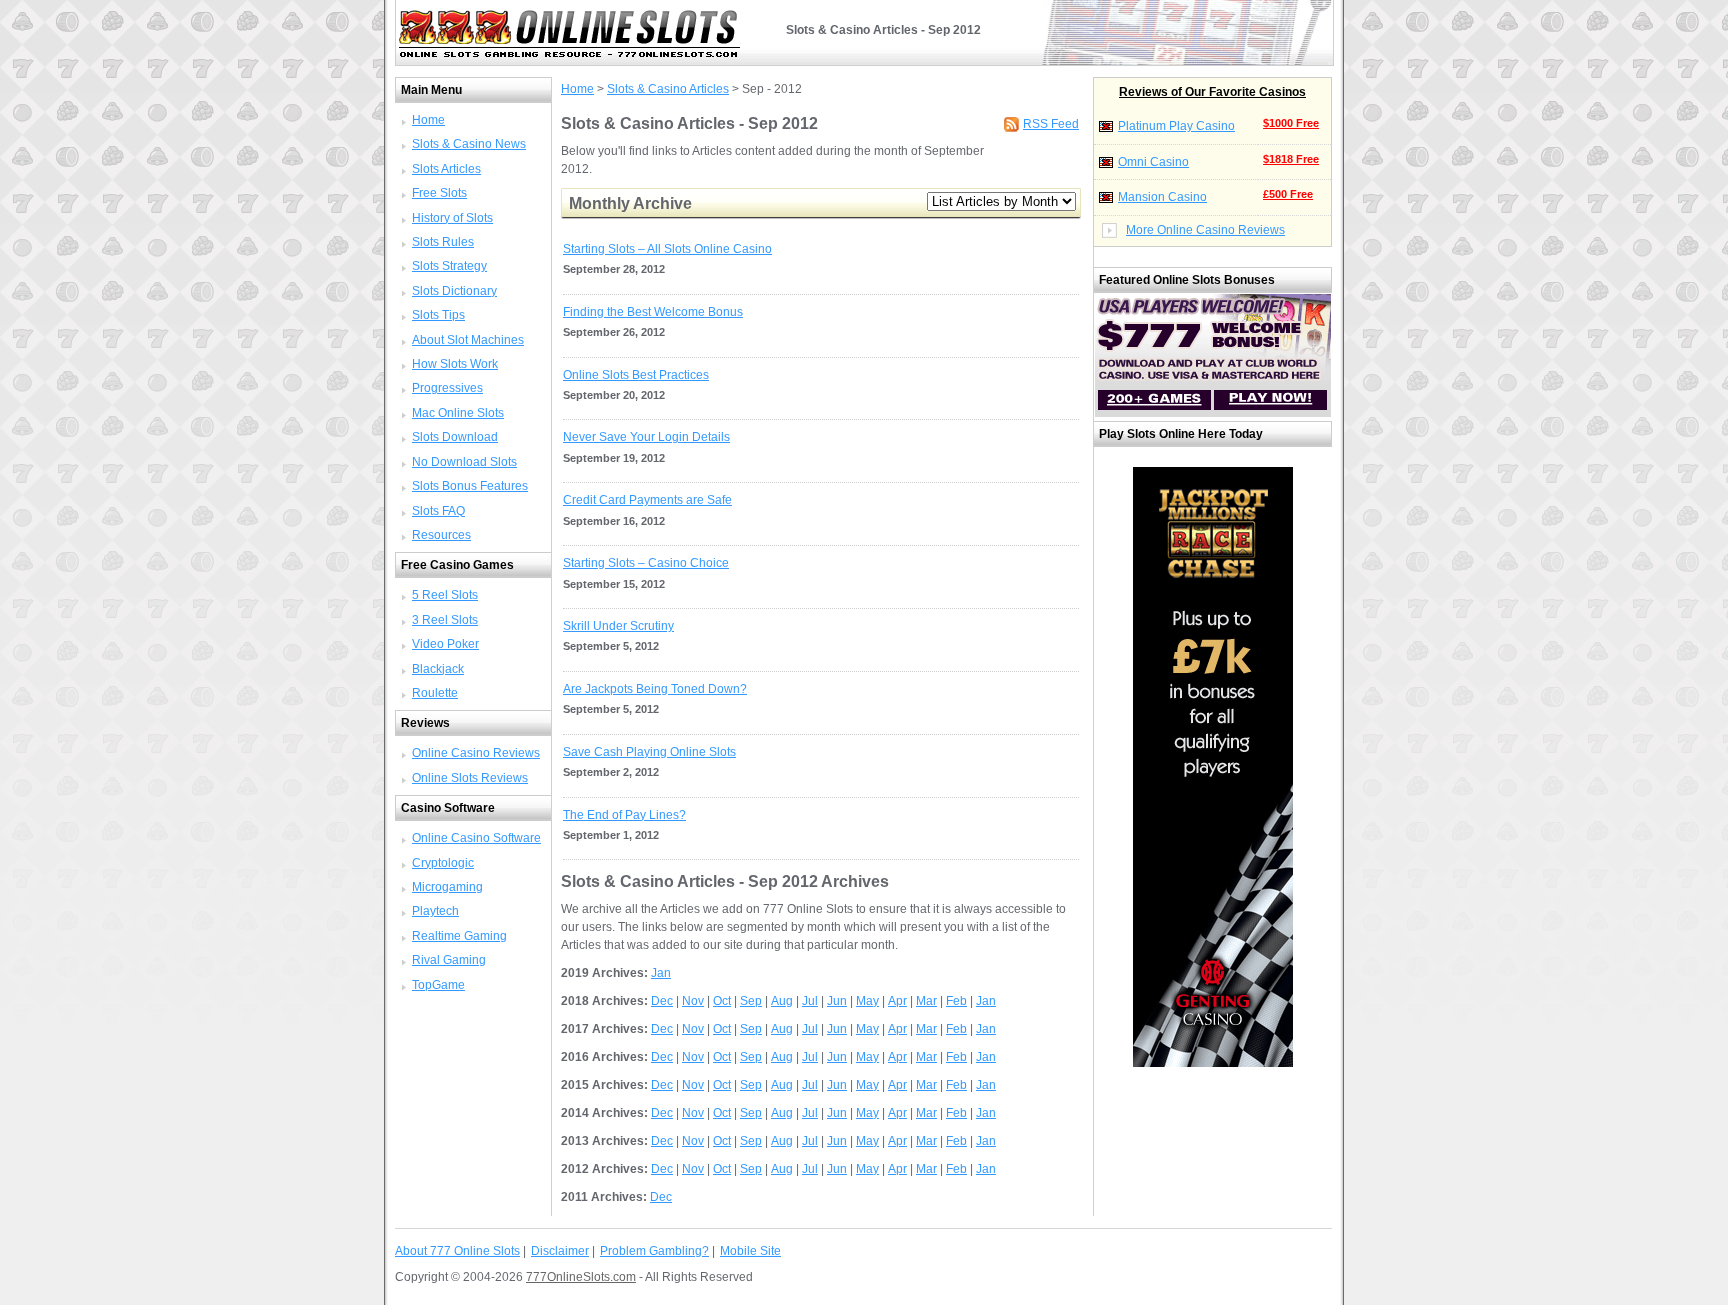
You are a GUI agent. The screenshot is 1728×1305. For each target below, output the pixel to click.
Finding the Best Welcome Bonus (653, 312)
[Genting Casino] (1213, 1063)
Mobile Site (750, 1251)
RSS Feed (1051, 124)
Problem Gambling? (654, 1251)
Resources (441, 535)
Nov (693, 1001)
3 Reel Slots (445, 620)
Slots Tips (438, 315)
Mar (926, 1001)
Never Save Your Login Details (646, 437)
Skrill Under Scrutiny (618, 626)
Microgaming (447, 887)
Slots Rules (443, 242)
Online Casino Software (476, 838)
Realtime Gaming (459, 936)
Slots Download (455, 437)
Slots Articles (446, 169)
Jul (810, 1001)
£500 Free (1288, 194)
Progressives (447, 388)
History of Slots (452, 218)
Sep (751, 1001)
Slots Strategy (449, 266)
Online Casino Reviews (476, 753)
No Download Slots (464, 462)
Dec (662, 1001)
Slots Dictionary (454, 291)
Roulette (435, 693)
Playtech (435, 911)
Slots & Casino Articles (668, 89)
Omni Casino (1153, 162)
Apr (897, 1001)
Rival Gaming (449, 960)
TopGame (438, 985)
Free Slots (439, 193)
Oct (722, 1001)
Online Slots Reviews (470, 778)
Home (428, 120)
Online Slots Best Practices (636, 375)
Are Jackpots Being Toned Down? (655, 689)
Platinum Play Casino (1176, 126)
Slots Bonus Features (470, 486)
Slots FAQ (438, 511)
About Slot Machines (468, 340)
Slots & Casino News (469, 144)
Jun (837, 1001)
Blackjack (438, 669)
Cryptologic (443, 863)
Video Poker (445, 644)
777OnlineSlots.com (581, 1277)
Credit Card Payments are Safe (647, 500)
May (867, 1001)
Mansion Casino (1162, 197)
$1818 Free (1291, 159)
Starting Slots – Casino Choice (646, 563)
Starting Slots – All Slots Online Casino (667, 249)
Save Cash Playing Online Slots (649, 752)
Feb (956, 1001)
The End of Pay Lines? (624, 815)
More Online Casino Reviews (1205, 230)
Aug (782, 1001)
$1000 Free (1291, 123)
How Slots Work (455, 364)
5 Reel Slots (445, 595)
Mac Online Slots (458, 413)
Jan (661, 973)
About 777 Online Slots (457, 1251)
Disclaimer (560, 1251)
